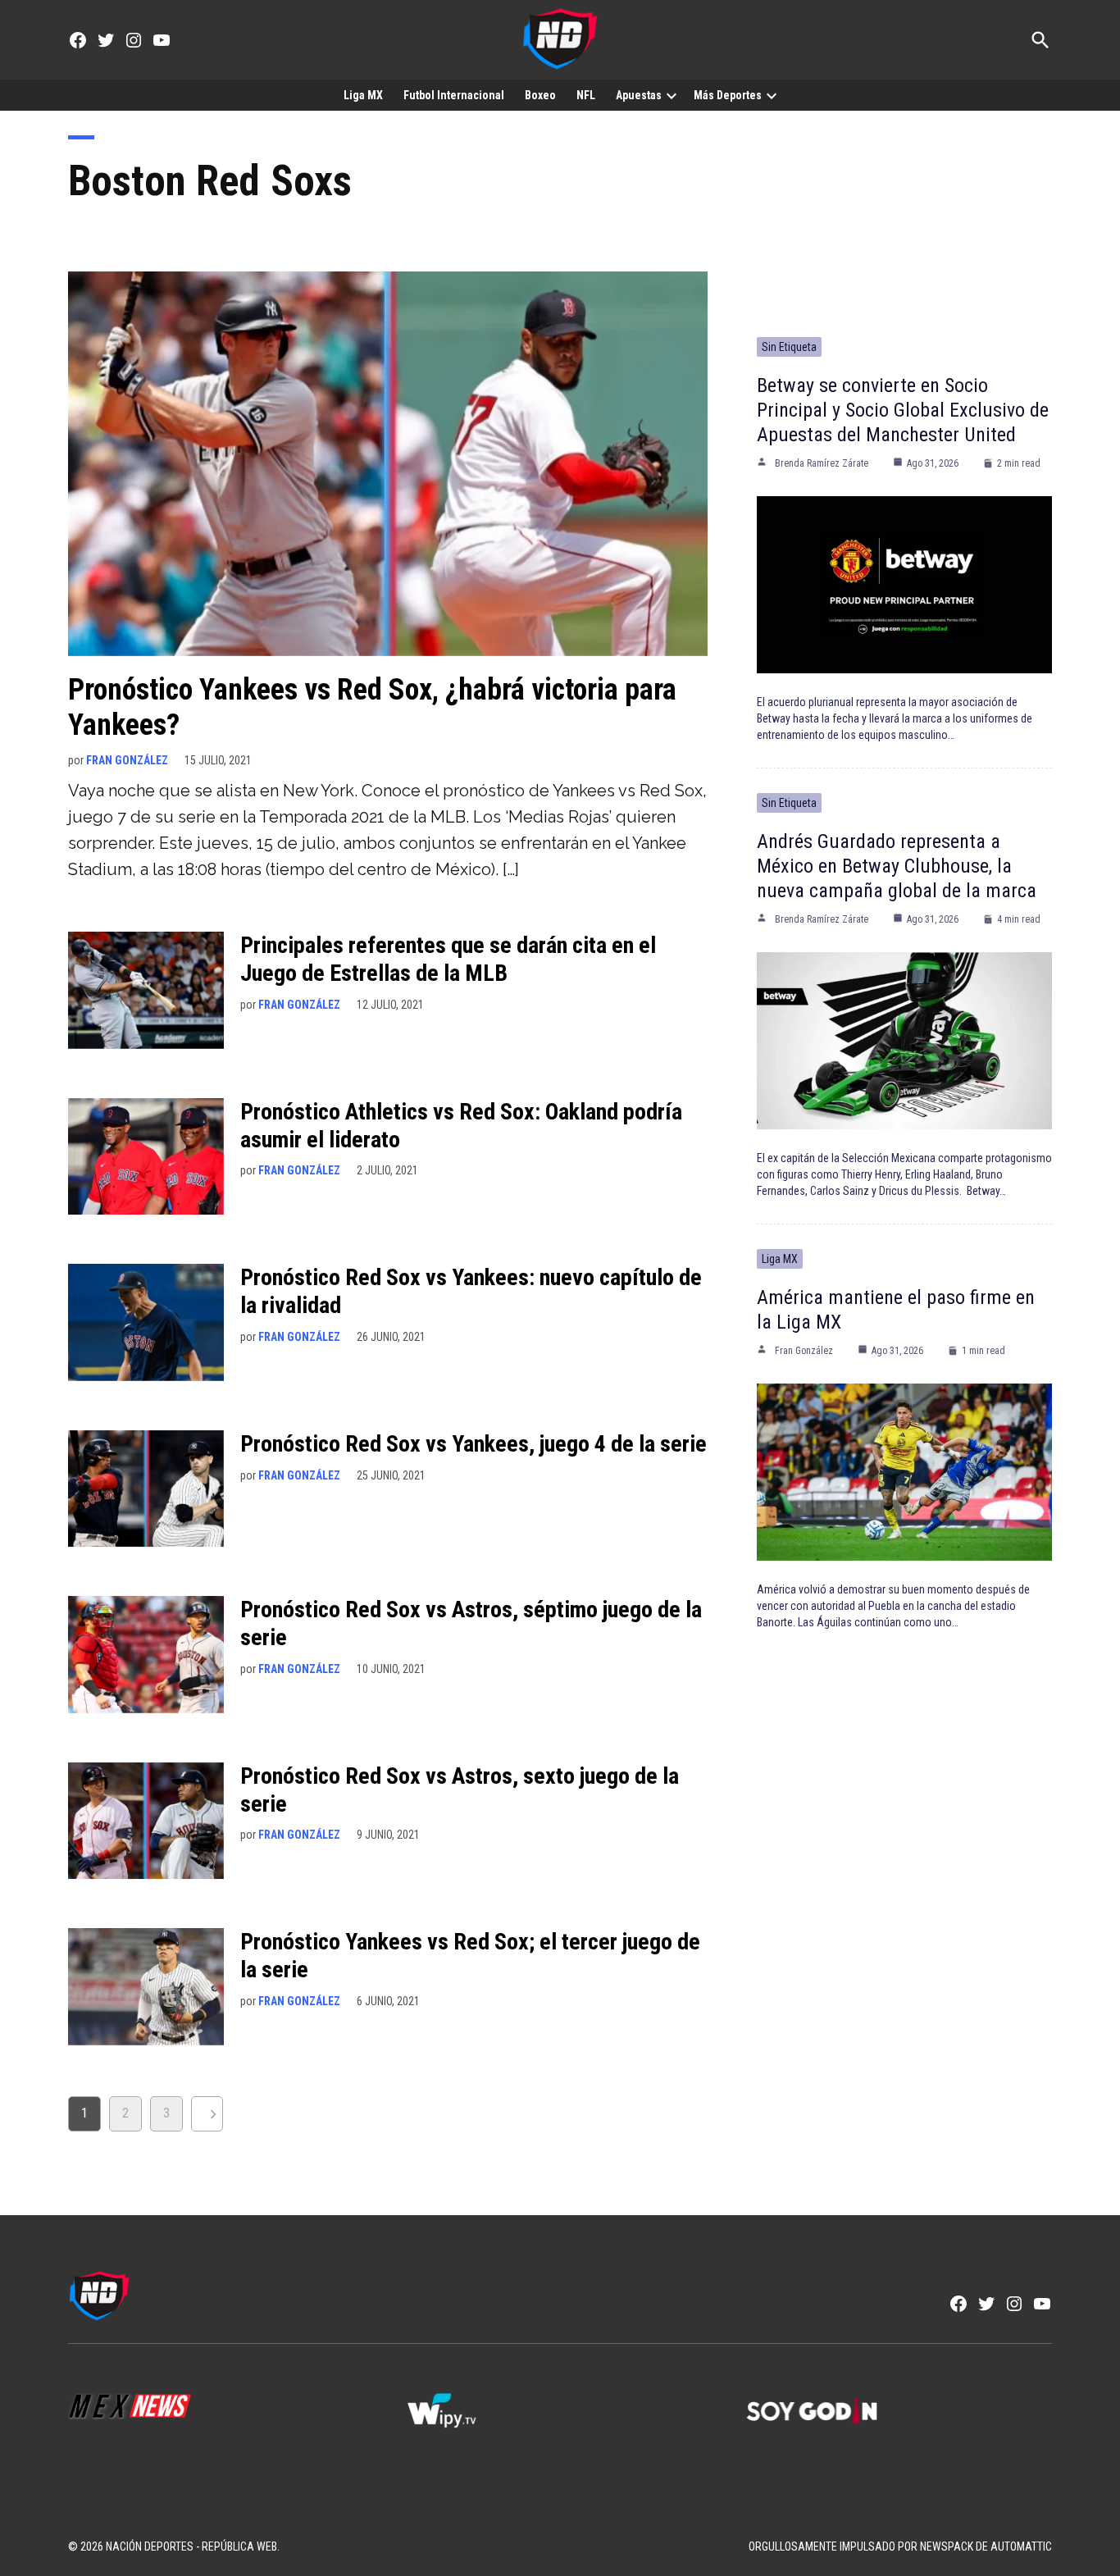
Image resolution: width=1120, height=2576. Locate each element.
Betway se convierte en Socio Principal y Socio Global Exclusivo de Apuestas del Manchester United (903, 410)
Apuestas (639, 95)
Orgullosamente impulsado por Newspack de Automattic (900, 2546)
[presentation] (672, 95)
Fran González (127, 760)
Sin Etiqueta (789, 347)
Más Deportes (728, 95)
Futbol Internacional (454, 95)
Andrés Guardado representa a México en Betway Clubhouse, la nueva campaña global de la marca (897, 866)
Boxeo (540, 95)
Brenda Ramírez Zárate (822, 463)
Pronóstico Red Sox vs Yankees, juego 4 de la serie (473, 1444)
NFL (586, 95)
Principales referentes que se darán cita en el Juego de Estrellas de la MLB (448, 959)
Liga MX (363, 95)
